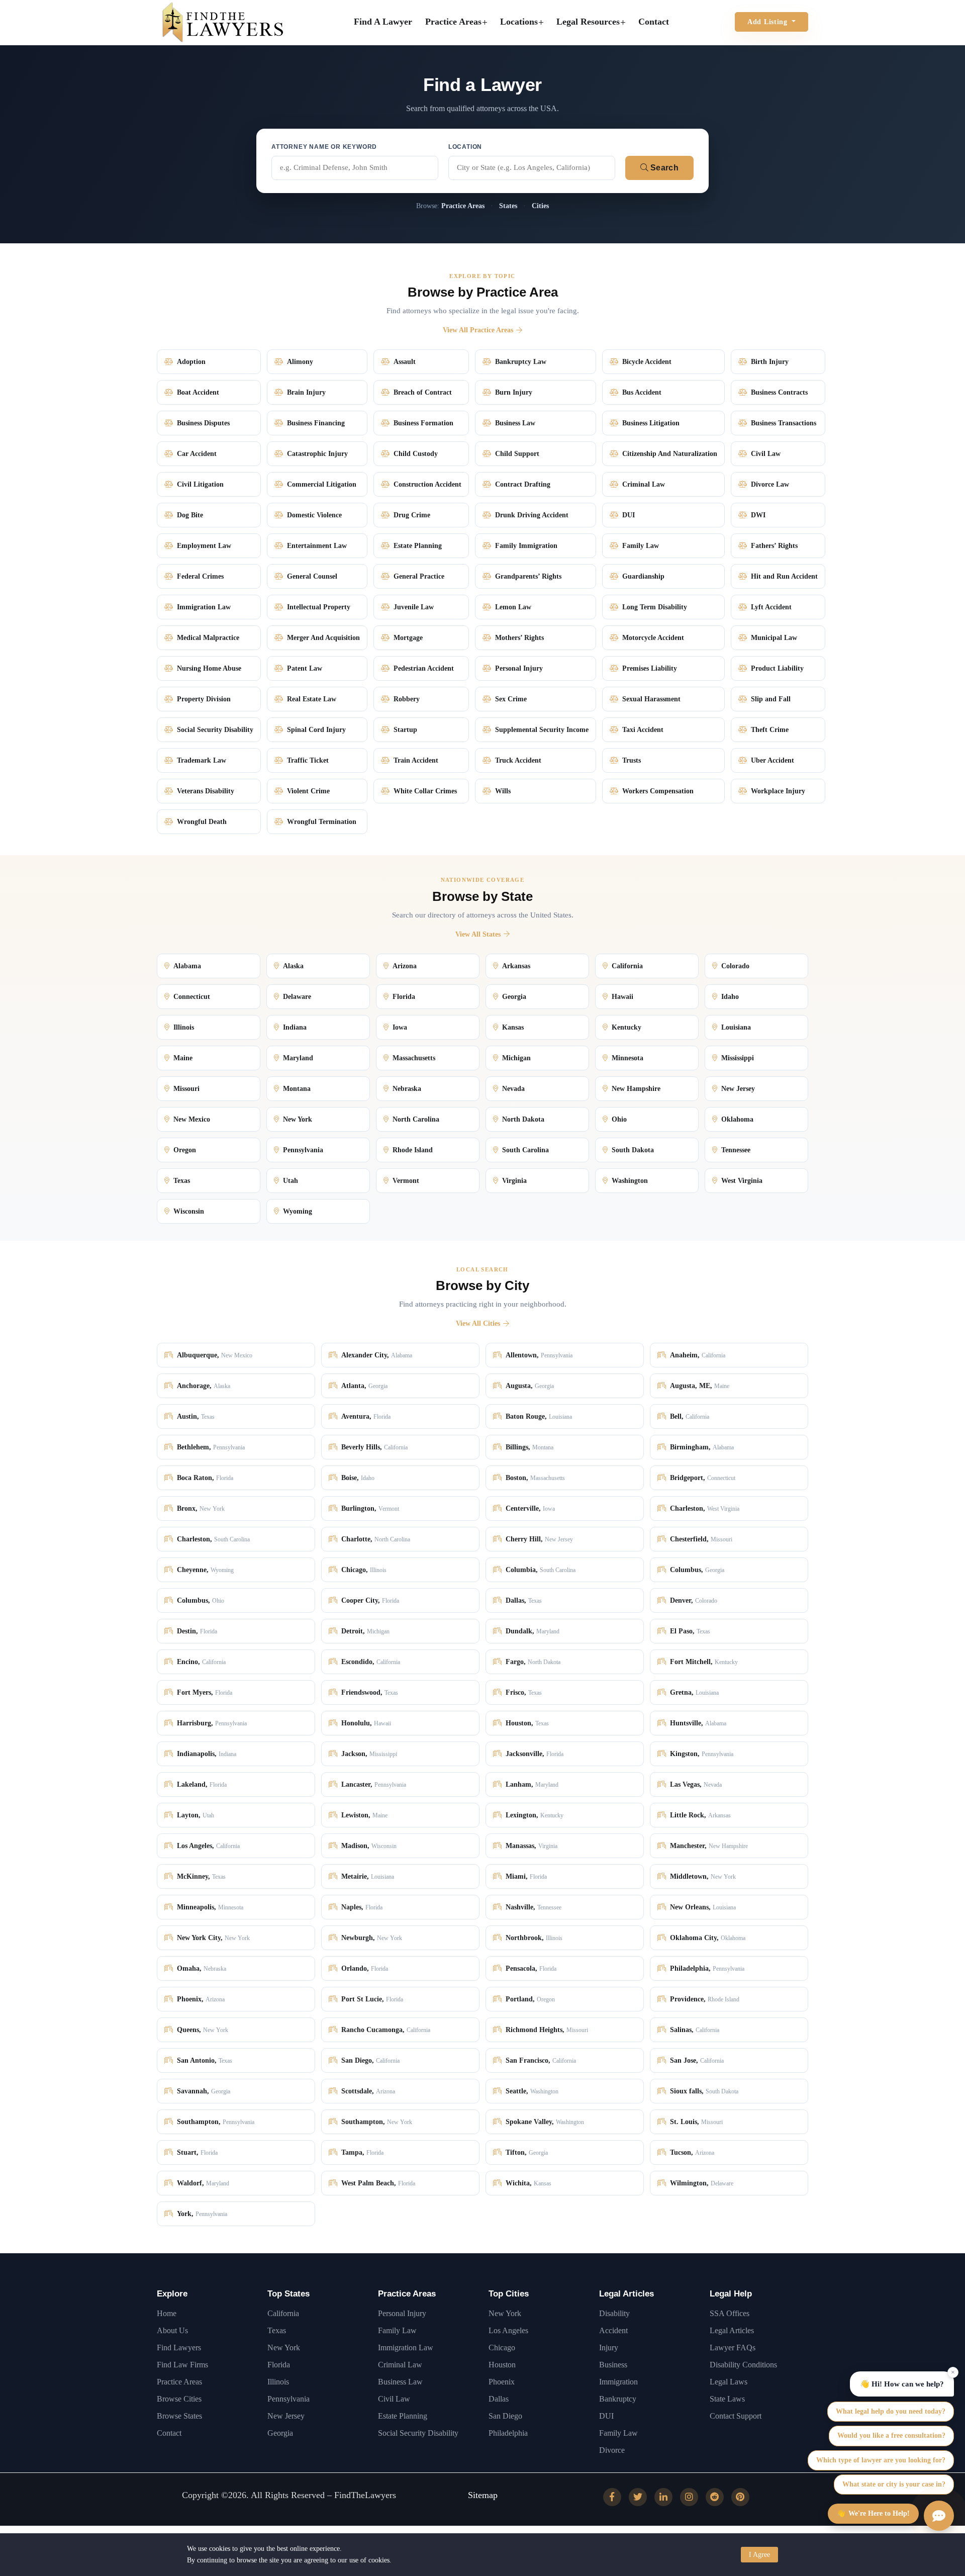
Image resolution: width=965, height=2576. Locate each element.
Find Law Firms (182, 2365)
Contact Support (736, 2416)
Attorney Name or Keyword (324, 147)
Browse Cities (179, 2399)
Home (167, 2313)
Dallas (499, 2399)
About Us (172, 2330)
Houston (502, 2365)
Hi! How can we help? (902, 2384)
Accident (613, 2330)
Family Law (397, 2330)
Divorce (612, 2450)
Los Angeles (508, 2330)
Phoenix (502, 2382)
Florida (279, 2365)
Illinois (278, 2382)
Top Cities (509, 2294)
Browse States (179, 2416)
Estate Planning (403, 2416)
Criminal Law (400, 2365)
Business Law (400, 2382)
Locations (519, 22)
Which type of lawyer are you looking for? (881, 2460)
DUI (606, 2416)
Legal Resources (588, 22)
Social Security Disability (418, 2433)
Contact (654, 22)
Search (663, 168)
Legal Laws (729, 2382)
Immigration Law (406, 2348)
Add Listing (768, 22)
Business (613, 2365)
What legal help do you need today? (891, 2411)
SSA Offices (730, 2313)
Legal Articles (626, 2294)
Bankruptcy (618, 2399)
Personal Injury (402, 2313)
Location (465, 147)
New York (284, 2348)
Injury (609, 2348)
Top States (288, 2294)
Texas (277, 2330)
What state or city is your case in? (894, 2484)
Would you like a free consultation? (891, 2435)
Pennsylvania (288, 2399)
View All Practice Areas (478, 330)
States (508, 206)
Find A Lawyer (383, 22)
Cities (540, 206)
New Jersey (286, 2416)
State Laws (727, 2399)
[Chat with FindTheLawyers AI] (939, 2516)
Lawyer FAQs (733, 2348)
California (283, 2313)
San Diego (505, 2416)
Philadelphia (508, 2433)
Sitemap (483, 2495)
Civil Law (394, 2399)
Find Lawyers (179, 2348)
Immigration (618, 2382)
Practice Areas (453, 22)
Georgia (280, 2433)
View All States (478, 934)
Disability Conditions (743, 2365)
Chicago (502, 2348)
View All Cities (478, 1323)
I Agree (759, 2555)
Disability (614, 2313)
